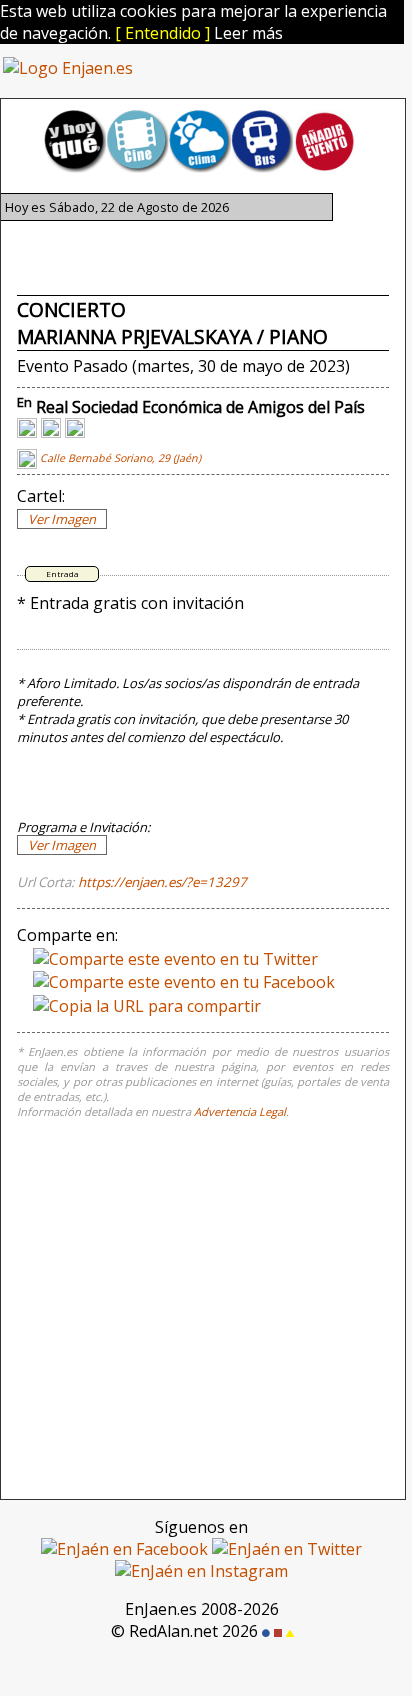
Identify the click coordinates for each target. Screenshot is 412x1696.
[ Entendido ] (162, 33)
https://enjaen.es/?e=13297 (162, 882)
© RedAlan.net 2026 (186, 1631)
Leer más (248, 33)
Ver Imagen (62, 519)
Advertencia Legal (240, 1111)
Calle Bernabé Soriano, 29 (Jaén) (119, 458)
